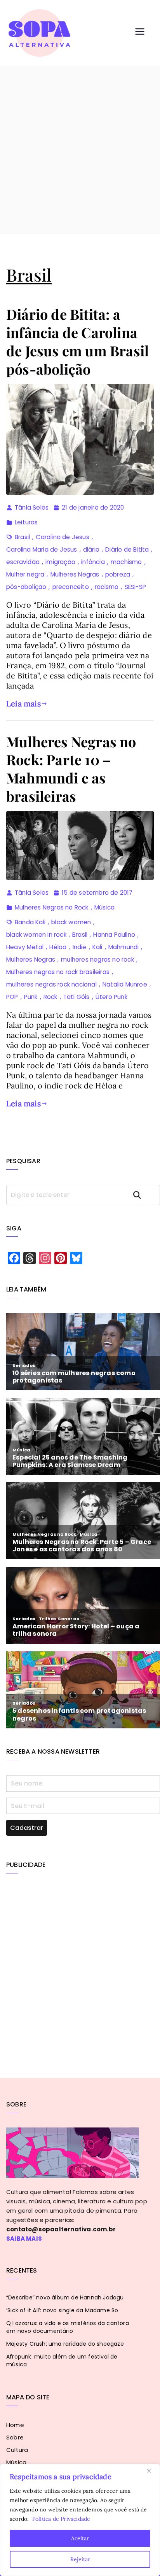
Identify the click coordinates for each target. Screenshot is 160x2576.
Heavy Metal (25, 947)
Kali (97, 947)
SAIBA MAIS (24, 2239)
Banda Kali (30, 922)
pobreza (118, 574)
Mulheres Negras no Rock (52, 907)
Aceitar (80, 2538)
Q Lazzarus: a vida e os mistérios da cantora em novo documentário (68, 2327)
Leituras (26, 522)
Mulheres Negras (75, 574)
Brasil (22, 537)
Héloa (58, 947)
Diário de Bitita (127, 549)
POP (12, 997)
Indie (80, 947)
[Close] (152, 2471)
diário (91, 549)
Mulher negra (25, 574)
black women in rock (36, 935)
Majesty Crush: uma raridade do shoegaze (65, 2344)
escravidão (23, 562)
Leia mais (23, 704)
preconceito (71, 587)
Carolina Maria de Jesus (42, 549)
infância (93, 562)
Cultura (17, 2450)
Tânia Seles (32, 507)
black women (71, 922)
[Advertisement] (80, 150)
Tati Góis (77, 997)
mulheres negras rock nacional (51, 984)
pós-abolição (26, 587)
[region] (80, 2520)
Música (104, 907)
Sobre (15, 2437)
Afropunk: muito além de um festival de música (62, 2360)
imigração (60, 562)
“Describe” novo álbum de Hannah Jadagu (65, 2297)
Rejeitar (80, 2559)
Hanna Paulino (114, 935)
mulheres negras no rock (97, 959)
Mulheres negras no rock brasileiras (58, 972)
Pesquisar (144, 1195)
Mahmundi (124, 947)
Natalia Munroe (125, 984)
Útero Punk (111, 997)
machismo (126, 562)
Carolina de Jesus (62, 537)
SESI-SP (135, 587)
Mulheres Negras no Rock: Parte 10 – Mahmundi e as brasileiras (71, 769)
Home (15, 2425)
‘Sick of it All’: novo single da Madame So (62, 2310)
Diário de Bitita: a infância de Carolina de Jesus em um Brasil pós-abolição (77, 341)
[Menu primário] (140, 33)
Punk (31, 997)
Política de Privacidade (61, 2519)
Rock (50, 997)
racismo (107, 587)
